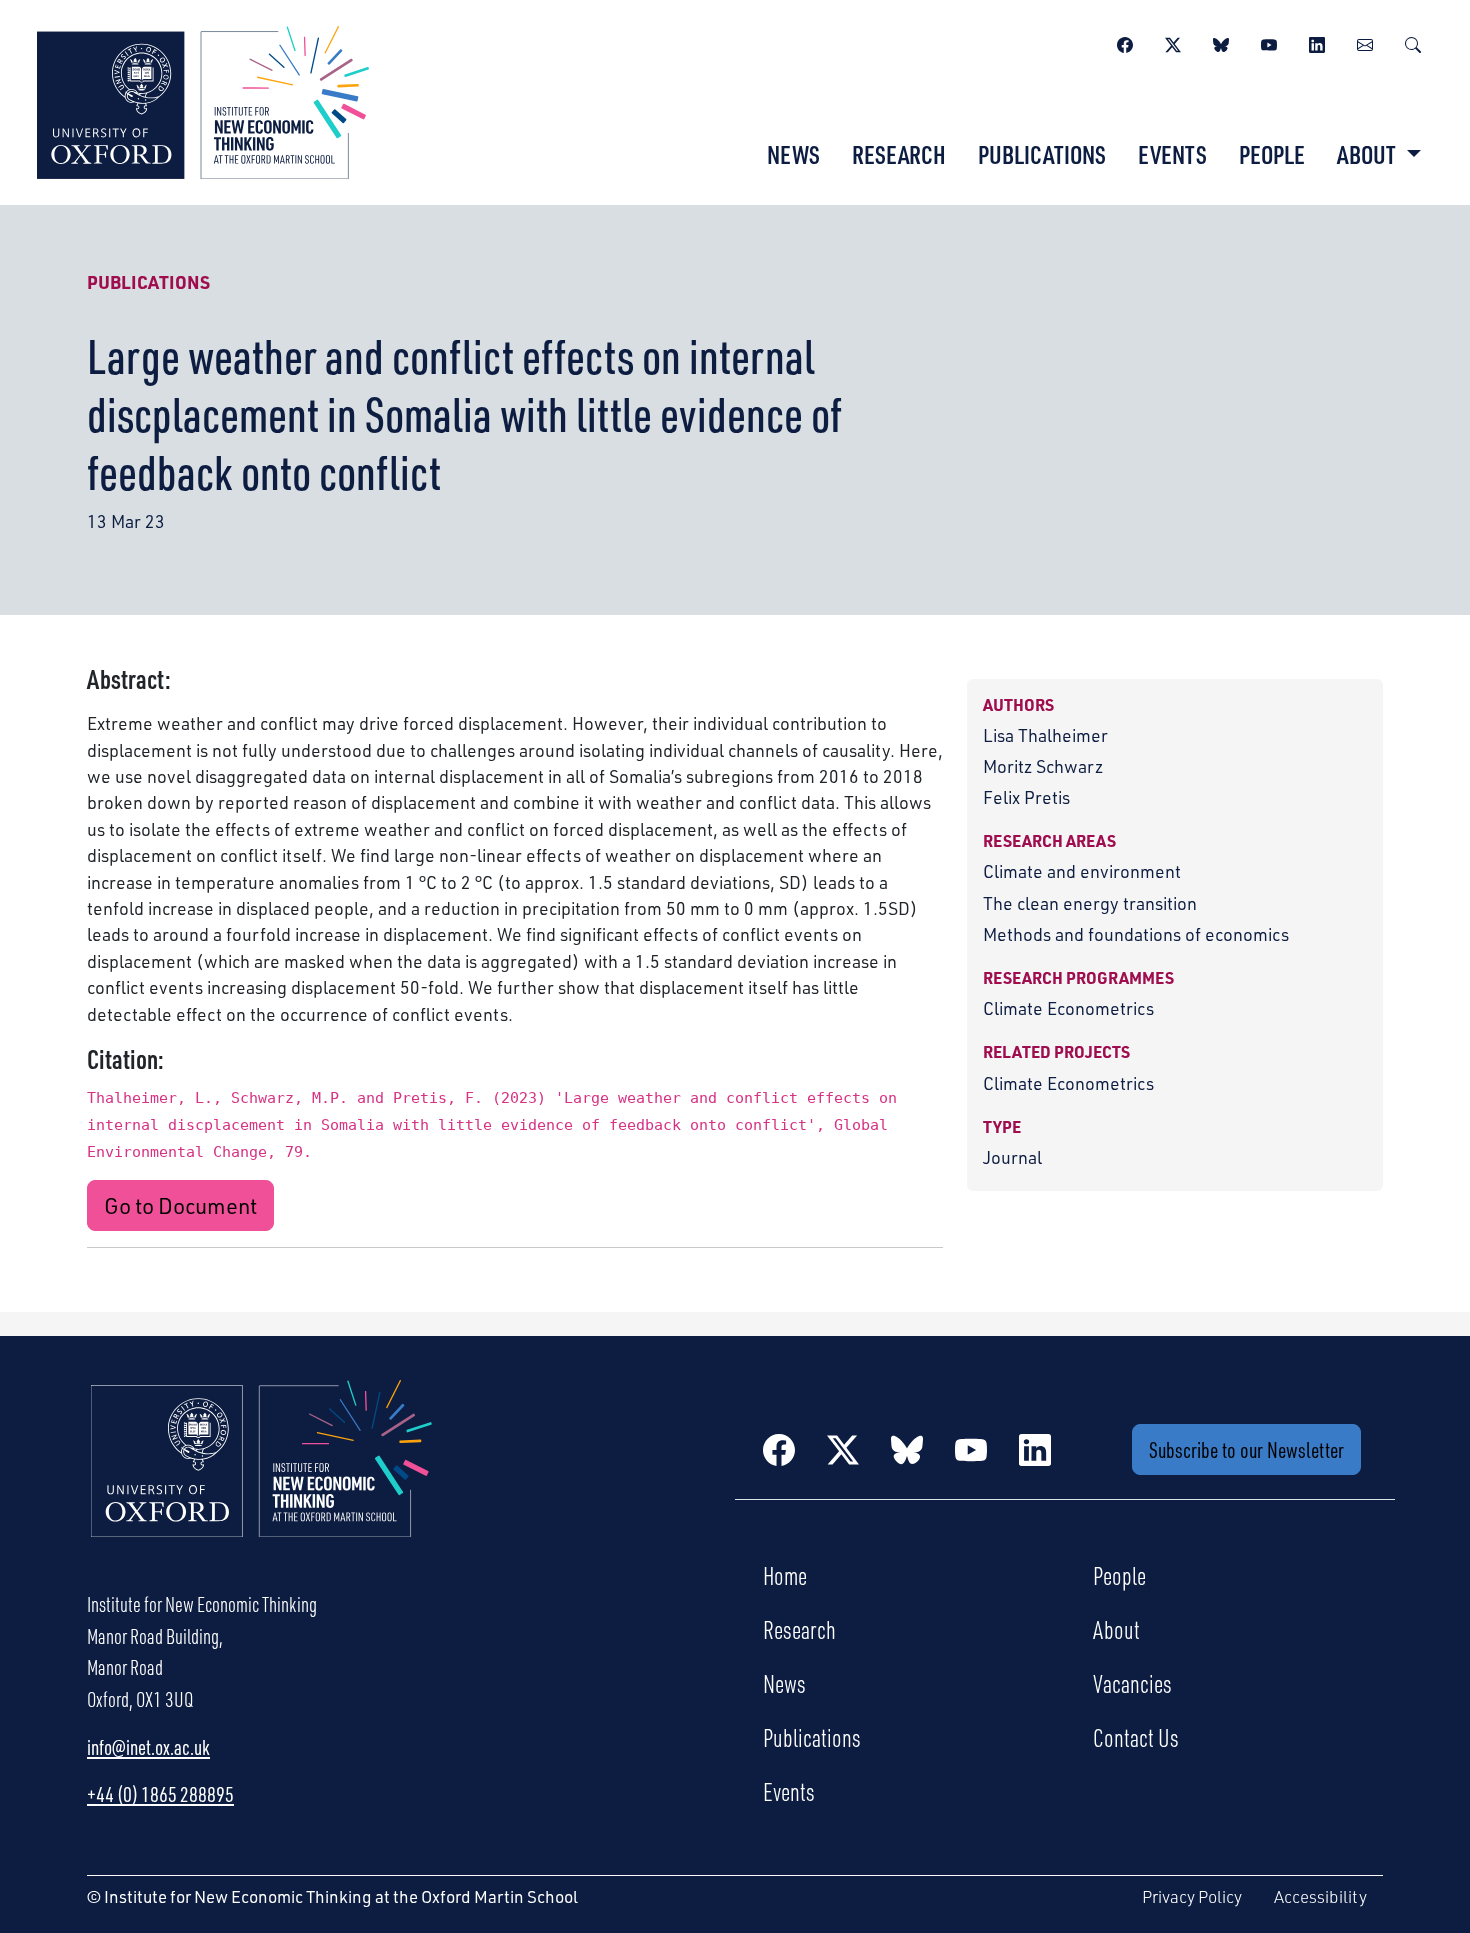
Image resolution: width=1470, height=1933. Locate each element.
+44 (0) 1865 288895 (160, 1794)
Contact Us (1136, 1737)
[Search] (1413, 42)
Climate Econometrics (1068, 1008)
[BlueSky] (1221, 42)
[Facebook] (1125, 42)
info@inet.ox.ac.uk (148, 1747)
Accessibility (1320, 1896)
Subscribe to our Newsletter (1246, 1449)
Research (899, 154)
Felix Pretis (1026, 797)
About (1116, 1629)
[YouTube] (1269, 42)
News (793, 154)
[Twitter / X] (1173, 42)
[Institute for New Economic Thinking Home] (262, 1480)
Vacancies (1132, 1683)
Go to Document (180, 1205)
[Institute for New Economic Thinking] (203, 100)
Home (785, 1575)
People (1272, 154)
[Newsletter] (1365, 42)
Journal (1012, 1157)
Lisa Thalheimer (1045, 735)
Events (1172, 154)
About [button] (1368, 154)
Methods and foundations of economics (1136, 934)
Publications (1042, 154)
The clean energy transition (1090, 903)
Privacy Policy (1192, 1896)
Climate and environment (1082, 871)
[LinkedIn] (1317, 42)
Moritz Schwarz (1043, 766)
